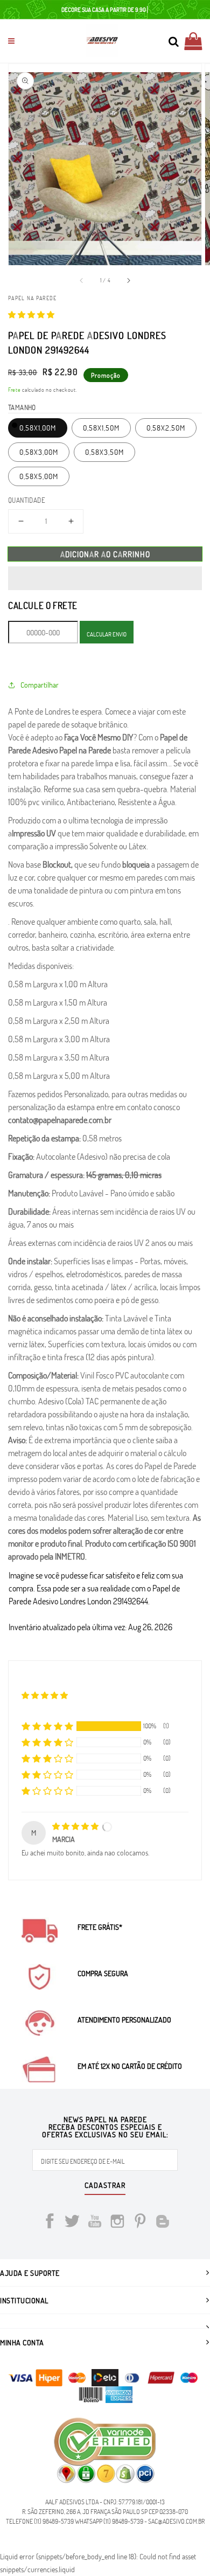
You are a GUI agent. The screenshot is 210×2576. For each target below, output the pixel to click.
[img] (76, 1826)
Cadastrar (105, 2186)
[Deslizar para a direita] (128, 280)
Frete (15, 390)
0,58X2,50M (166, 428)
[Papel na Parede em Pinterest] (140, 2223)
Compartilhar (40, 685)
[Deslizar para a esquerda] (82, 280)
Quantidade (27, 500)
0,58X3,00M (39, 452)
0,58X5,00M (39, 476)
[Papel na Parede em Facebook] (50, 2223)
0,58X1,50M (101, 428)
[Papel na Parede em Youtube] (95, 2223)
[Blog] (163, 2223)
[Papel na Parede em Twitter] (72, 2223)
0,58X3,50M (104, 452)
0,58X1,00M (38, 428)
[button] (31, 314)
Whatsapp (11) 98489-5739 (109, 2521)
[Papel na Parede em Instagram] (117, 2223)
